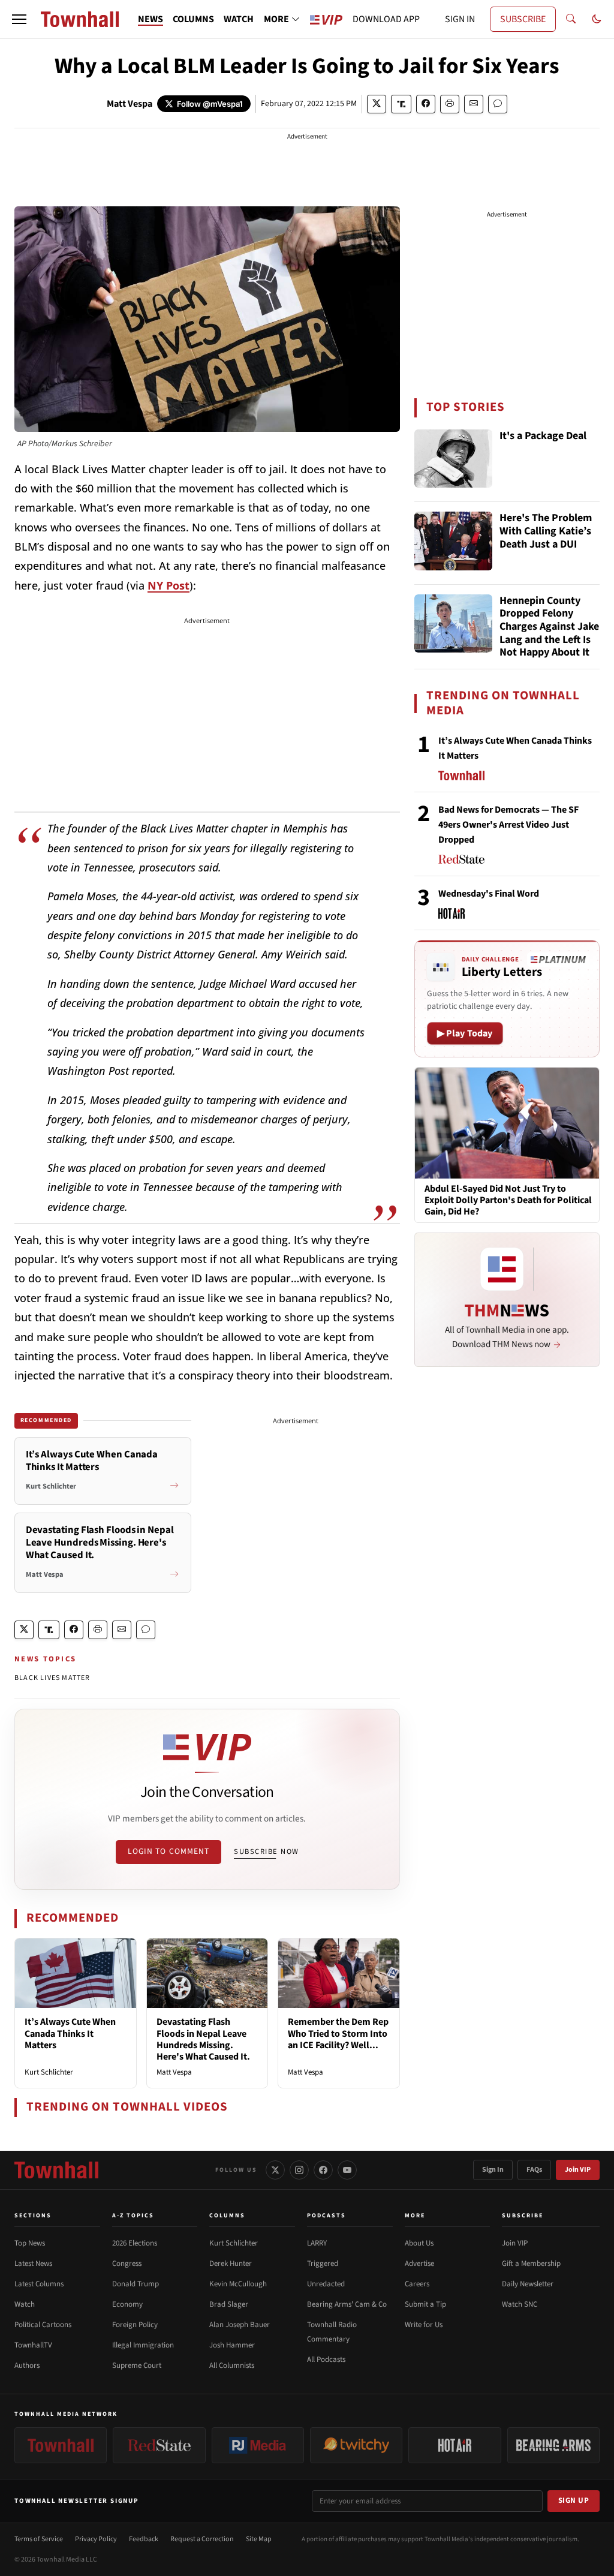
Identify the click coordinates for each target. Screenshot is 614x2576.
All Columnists (232, 2365)
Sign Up (574, 2500)
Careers (417, 2284)
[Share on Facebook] (426, 104)
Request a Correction (202, 2539)
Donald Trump (136, 2284)
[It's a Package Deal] (453, 459)
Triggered (323, 2264)
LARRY (317, 2243)
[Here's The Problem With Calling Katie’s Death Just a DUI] (453, 541)
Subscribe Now (266, 1851)
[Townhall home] (56, 2170)
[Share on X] (377, 104)
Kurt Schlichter (49, 2072)
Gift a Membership (531, 2264)
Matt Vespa (130, 104)
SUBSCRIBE (523, 19)
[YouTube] (347, 2170)
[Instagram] (299, 2170)
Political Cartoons (43, 2325)
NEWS (151, 19)
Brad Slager (229, 2304)
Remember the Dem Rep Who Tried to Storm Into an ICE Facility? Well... (338, 2033)
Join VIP (578, 2170)
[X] (275, 2170)
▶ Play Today (465, 1033)
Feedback (144, 2539)
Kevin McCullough (238, 2284)
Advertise (419, 2264)
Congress (127, 2264)
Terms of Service (39, 2539)
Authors (27, 2365)
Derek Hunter (231, 2264)
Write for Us (424, 2325)
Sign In (493, 2170)
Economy (127, 2304)
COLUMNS (193, 19)
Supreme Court (137, 2365)
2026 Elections (135, 2243)
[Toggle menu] (19, 19)
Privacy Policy (96, 2539)
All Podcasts (326, 2359)
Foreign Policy (135, 2325)
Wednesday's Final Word (489, 894)
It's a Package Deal (543, 436)
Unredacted (326, 2284)
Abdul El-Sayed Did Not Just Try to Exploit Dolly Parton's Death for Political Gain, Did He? (508, 1201)
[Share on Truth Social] (401, 104)
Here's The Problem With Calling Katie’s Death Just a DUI (546, 531)
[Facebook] (323, 2170)
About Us (419, 2243)
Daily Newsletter (528, 2284)
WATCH (239, 19)
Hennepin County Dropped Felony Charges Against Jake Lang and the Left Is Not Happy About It (549, 627)
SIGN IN (460, 19)
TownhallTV (33, 2345)
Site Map (259, 2539)
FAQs (534, 2170)
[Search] (571, 19)
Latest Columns (39, 2284)
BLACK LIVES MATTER (52, 1678)
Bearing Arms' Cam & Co (347, 2304)
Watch (25, 2304)
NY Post (168, 585)
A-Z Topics (133, 2216)
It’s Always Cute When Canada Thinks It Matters (70, 2033)
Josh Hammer (232, 2345)
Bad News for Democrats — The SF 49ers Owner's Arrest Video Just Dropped (508, 825)
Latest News (33, 2264)
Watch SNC (520, 2304)
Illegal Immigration (143, 2345)
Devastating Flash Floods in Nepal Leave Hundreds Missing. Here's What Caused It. (203, 2039)
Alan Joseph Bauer (240, 2325)
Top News (30, 2243)
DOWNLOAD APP (386, 19)
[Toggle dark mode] (597, 19)
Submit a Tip (425, 2304)
